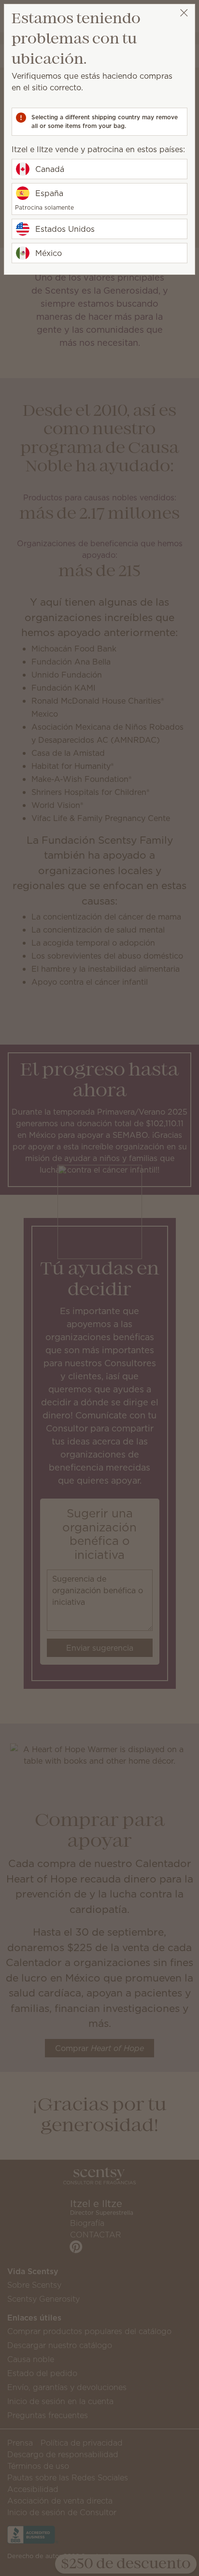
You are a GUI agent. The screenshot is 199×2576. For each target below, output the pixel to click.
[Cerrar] (184, 13)
